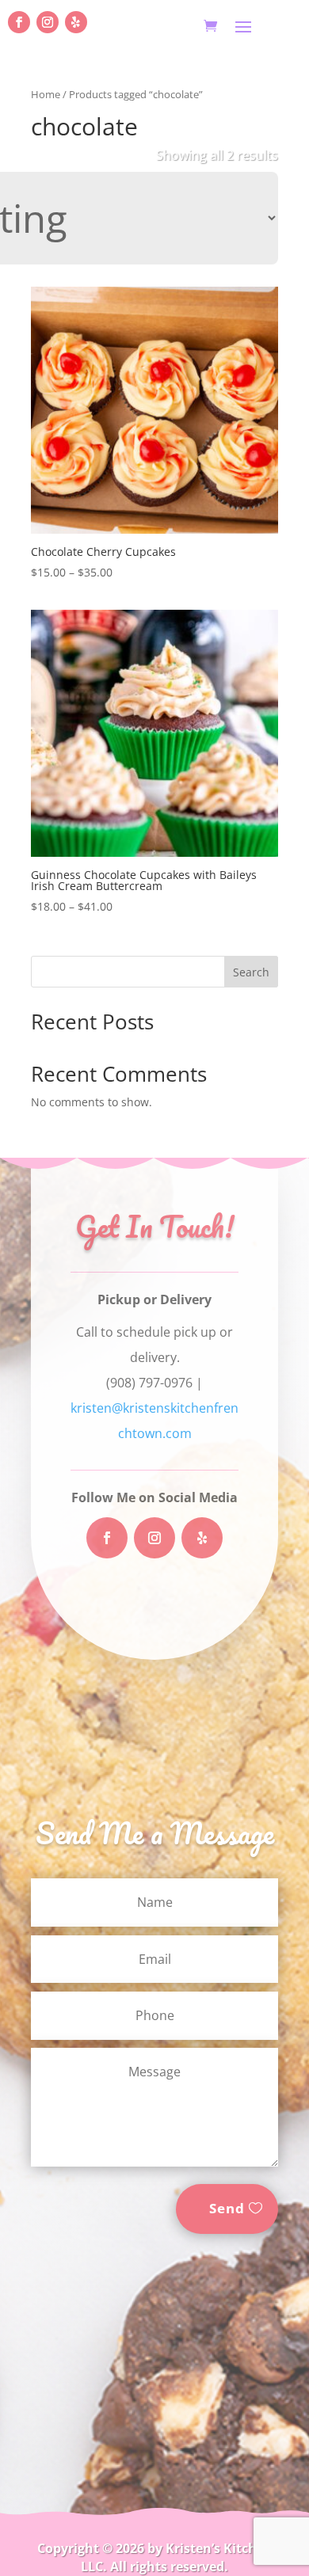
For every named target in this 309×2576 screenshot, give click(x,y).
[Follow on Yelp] (76, 22)
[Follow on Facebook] (19, 22)
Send (227, 2208)
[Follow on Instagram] (48, 22)
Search (251, 972)
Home (46, 94)
